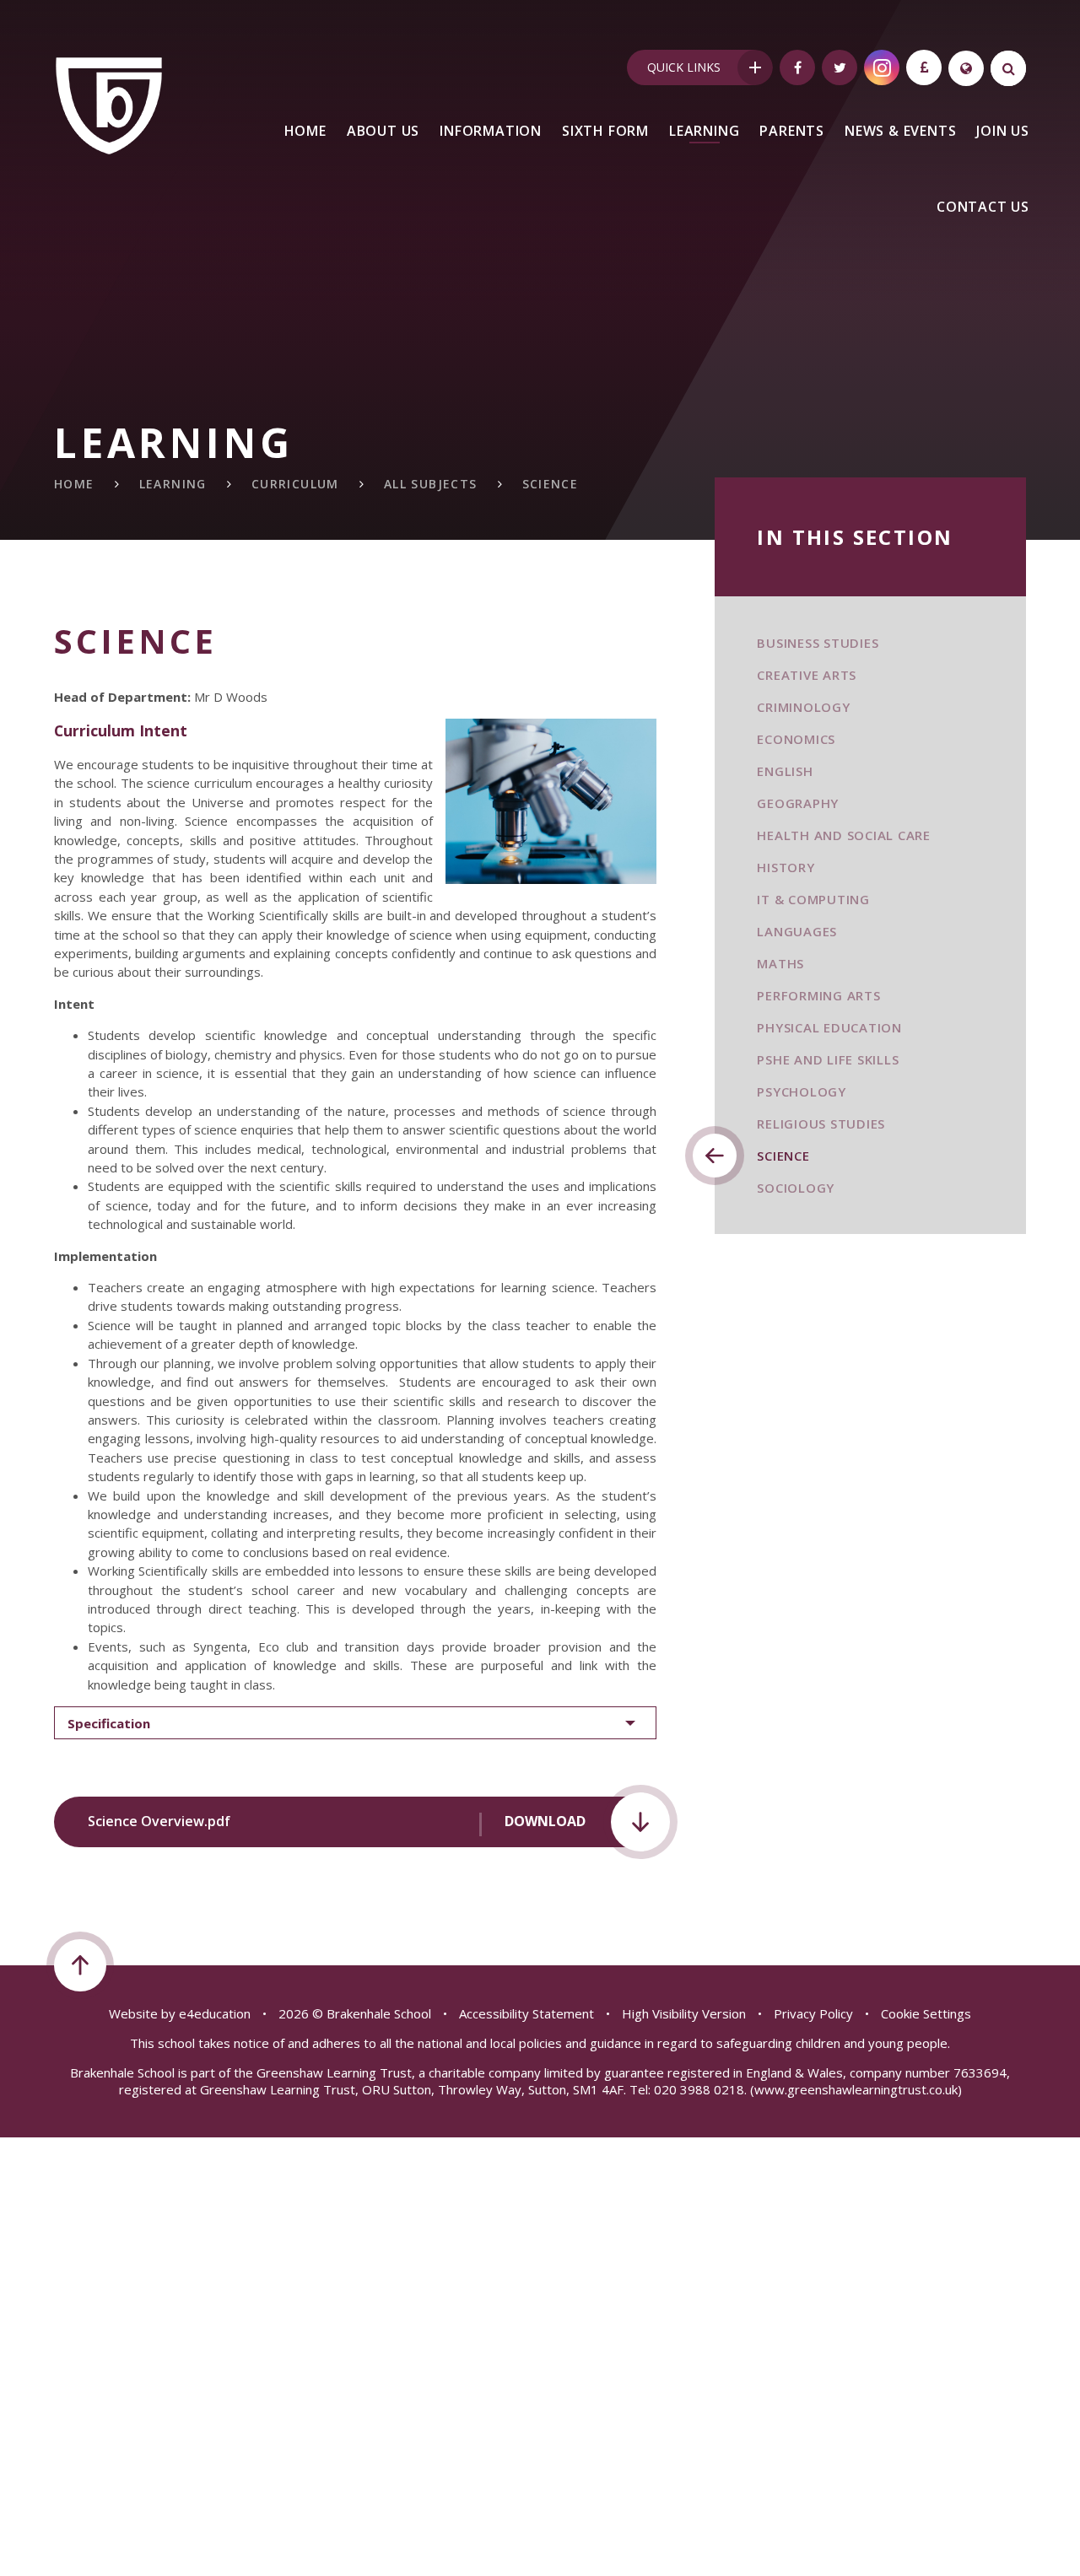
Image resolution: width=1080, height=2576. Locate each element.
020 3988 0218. (700, 2089)
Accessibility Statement (526, 2013)
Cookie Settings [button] (926, 2013)
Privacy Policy (813, 2013)
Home (74, 484)
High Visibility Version (684, 2013)
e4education (215, 2013)
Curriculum (295, 484)
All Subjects (431, 484)
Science (551, 484)
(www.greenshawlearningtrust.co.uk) (854, 2089)
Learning (173, 484)
